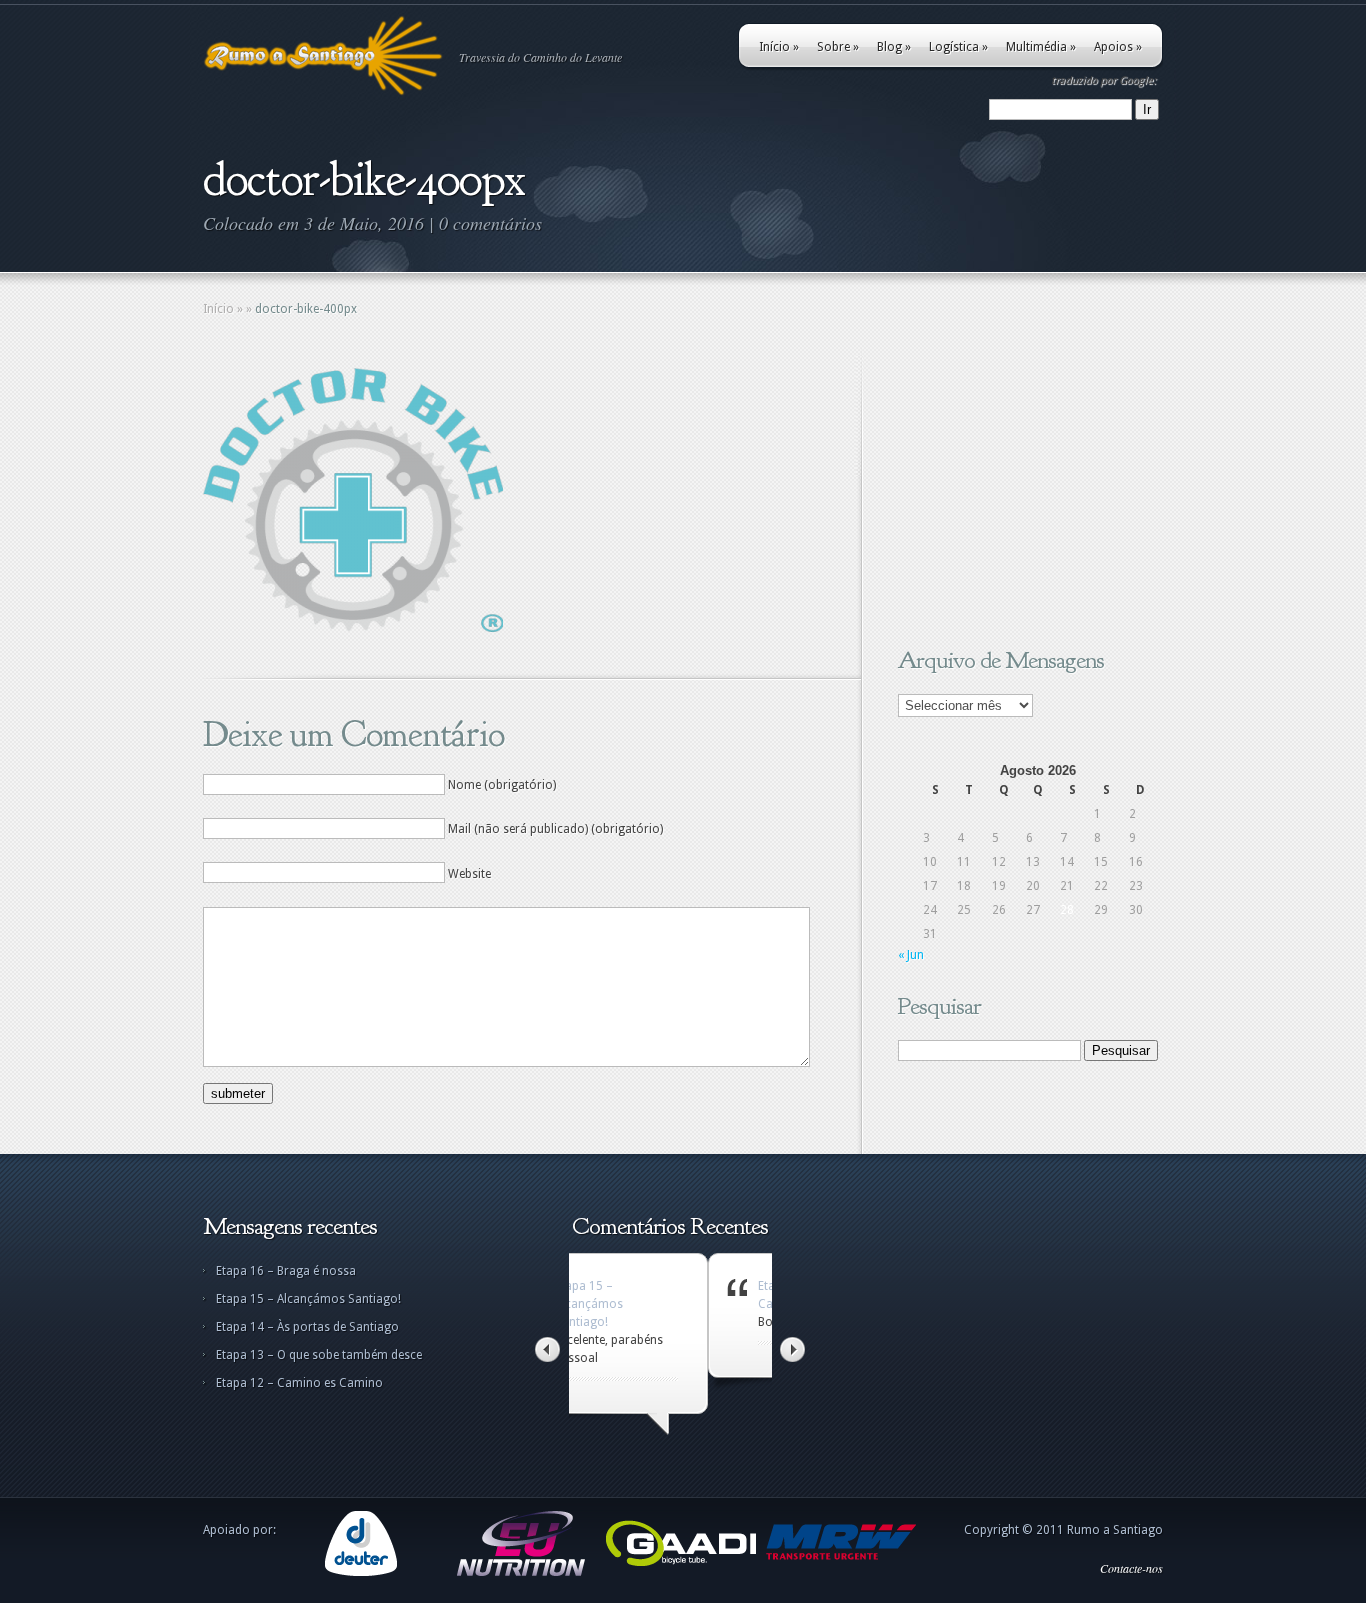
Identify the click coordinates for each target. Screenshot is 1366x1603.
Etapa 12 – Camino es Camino (299, 1383)
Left (547, 1349)
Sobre (838, 47)
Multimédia (1041, 47)
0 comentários (490, 223)
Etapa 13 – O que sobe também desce (319, 1355)
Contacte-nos (1131, 1568)
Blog (894, 47)
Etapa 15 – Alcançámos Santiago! (308, 1299)
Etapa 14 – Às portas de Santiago (307, 1327)
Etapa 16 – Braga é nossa (286, 1271)
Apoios (1118, 47)
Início (779, 47)
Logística (958, 47)
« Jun (911, 955)
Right (792, 1349)
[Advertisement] (1023, 493)
